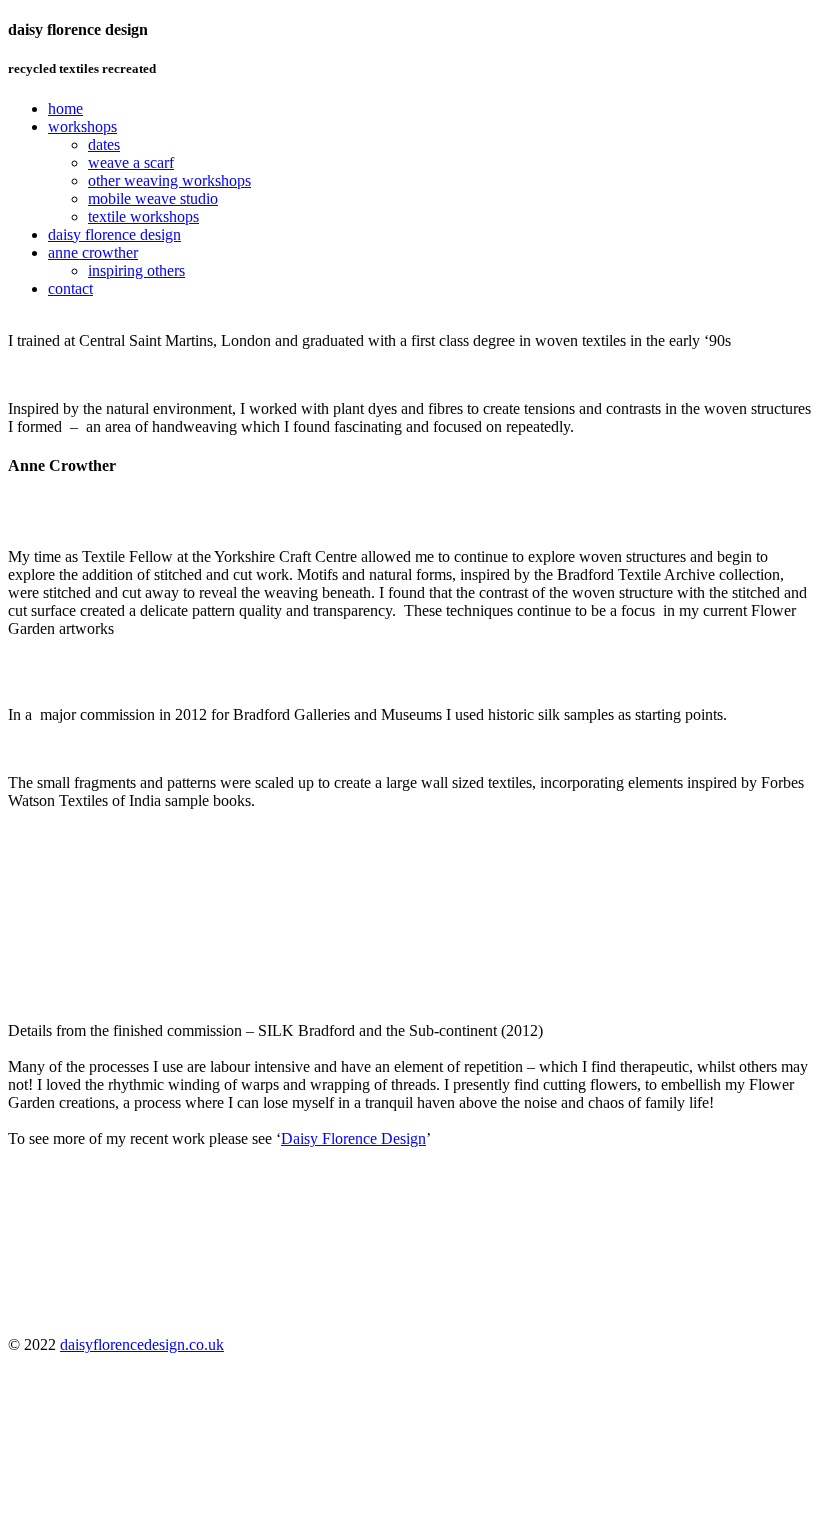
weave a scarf (131, 162)
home (65, 108)
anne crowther (93, 252)
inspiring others (136, 270)
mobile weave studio (153, 198)
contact (70, 288)
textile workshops (143, 216)
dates (104, 144)
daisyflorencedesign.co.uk (142, 1344)
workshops (82, 126)
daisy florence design (114, 234)
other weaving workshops (169, 180)
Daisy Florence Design (353, 1138)
